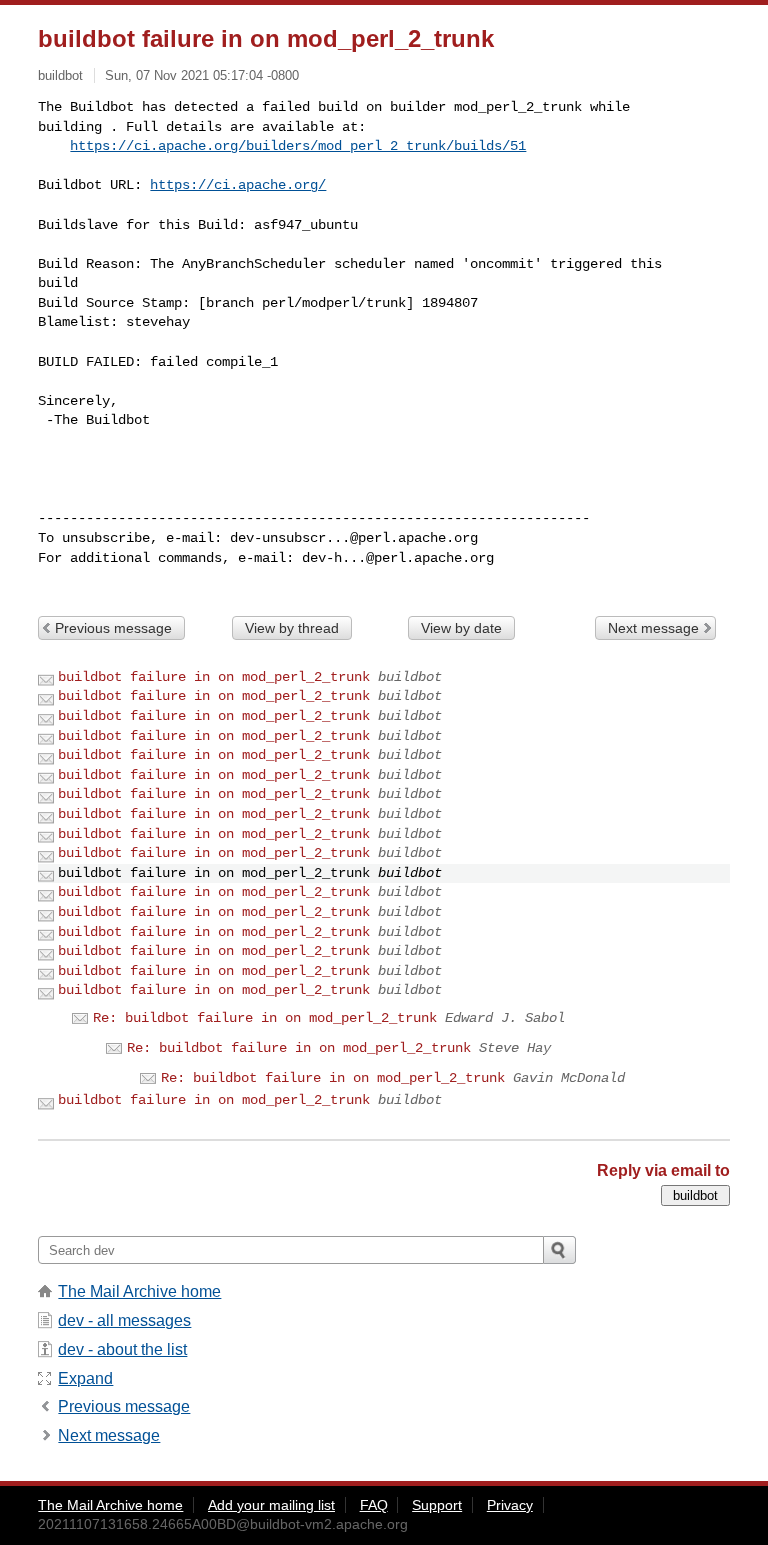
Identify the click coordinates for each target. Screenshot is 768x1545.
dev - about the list (122, 1349)
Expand (85, 1378)
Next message (653, 628)
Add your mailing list (271, 1505)
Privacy (510, 1505)
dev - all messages (124, 1320)
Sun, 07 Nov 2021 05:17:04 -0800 (202, 75)
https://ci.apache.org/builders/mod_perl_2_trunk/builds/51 (298, 146)
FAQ (374, 1505)
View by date (461, 628)
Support (437, 1505)
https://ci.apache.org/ (238, 185)
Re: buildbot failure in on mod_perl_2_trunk (265, 1018)
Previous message (113, 628)
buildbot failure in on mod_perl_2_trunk (214, 677)
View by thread (292, 628)
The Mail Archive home (139, 1291)
